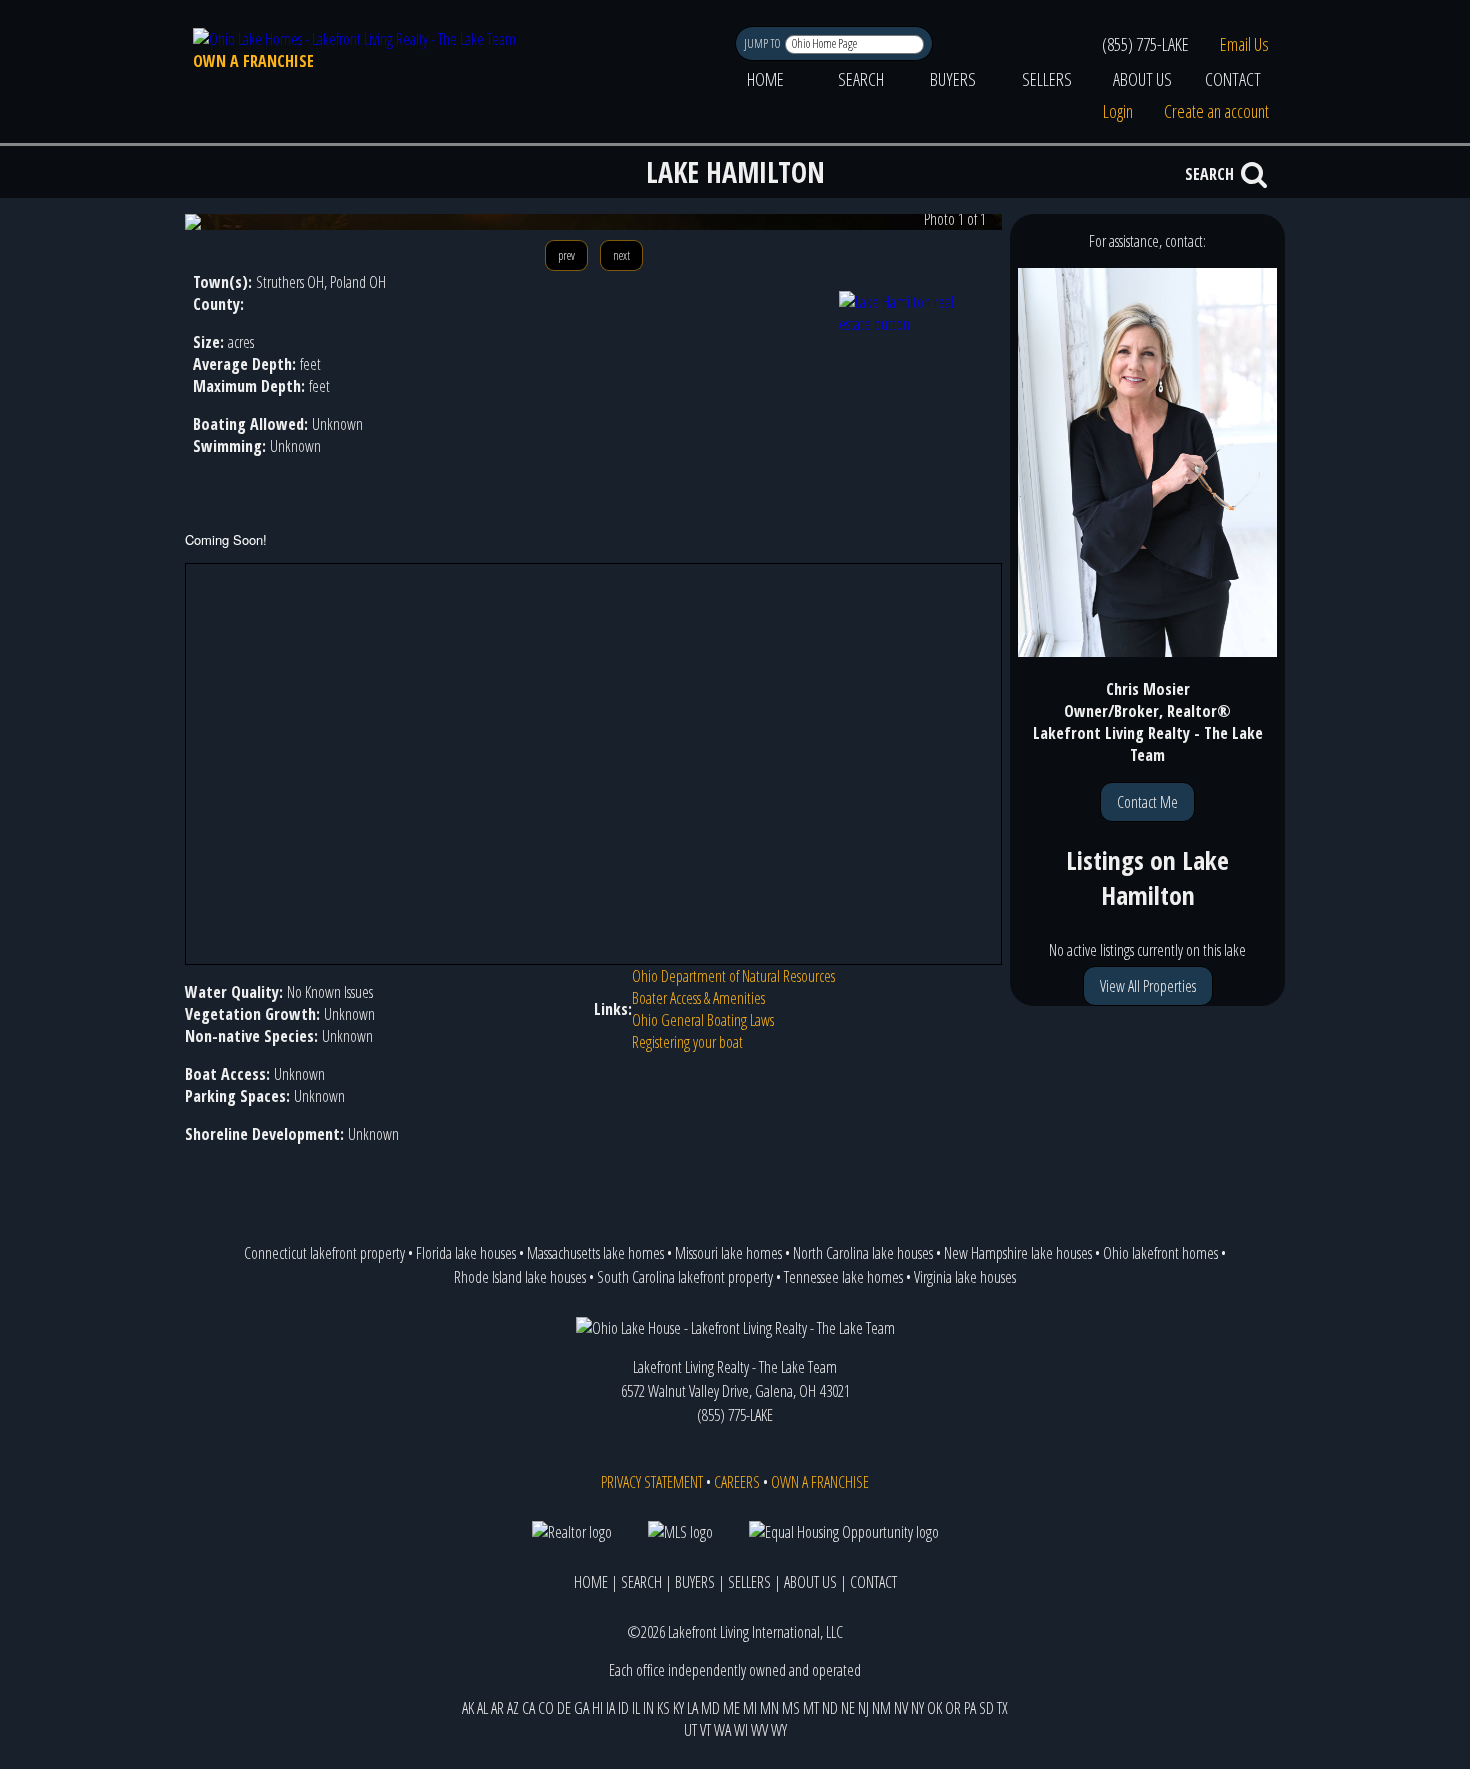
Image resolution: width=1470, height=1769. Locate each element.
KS (663, 1708)
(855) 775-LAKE (1145, 44)
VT (705, 1730)
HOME (765, 79)
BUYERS (953, 79)
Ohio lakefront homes (1160, 1253)
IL (636, 1708)
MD (710, 1708)
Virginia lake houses (965, 1277)
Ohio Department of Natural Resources (733, 976)
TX (1002, 1708)
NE (848, 1708)
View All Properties (1148, 986)
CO (546, 1708)
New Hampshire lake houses (1018, 1253)
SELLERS (1047, 79)
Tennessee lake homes (843, 1277)
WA (722, 1730)
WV (759, 1730)
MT (811, 1708)
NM (881, 1708)
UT (690, 1730)
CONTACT (1233, 79)
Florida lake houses (466, 1253)
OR (953, 1708)
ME (731, 1708)
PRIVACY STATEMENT (652, 1482)
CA (528, 1708)
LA (692, 1708)
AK (468, 1708)
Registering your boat (687, 1042)
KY (678, 1708)
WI (741, 1730)
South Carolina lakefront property (685, 1277)
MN (769, 1708)
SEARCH (861, 79)
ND (830, 1708)
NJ (863, 1708)
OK (934, 1708)
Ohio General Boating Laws (703, 1020)
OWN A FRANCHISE (253, 61)
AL (482, 1708)
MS (791, 1708)
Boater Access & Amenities (698, 998)
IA (610, 1708)
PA (970, 1708)
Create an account (1216, 111)
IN (648, 1708)
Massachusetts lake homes (595, 1253)
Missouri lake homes (728, 1253)
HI (597, 1708)
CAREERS (737, 1482)
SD (986, 1708)
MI (750, 1708)
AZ (513, 1708)
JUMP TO (763, 43)
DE (564, 1708)
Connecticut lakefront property (324, 1253)
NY (917, 1708)
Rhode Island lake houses (520, 1277)
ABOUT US (1142, 79)
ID (623, 1708)
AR (497, 1708)
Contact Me (1147, 802)
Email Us (1244, 44)
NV (901, 1708)
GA (581, 1708)
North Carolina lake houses (863, 1253)
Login (1118, 111)
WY (779, 1730)
